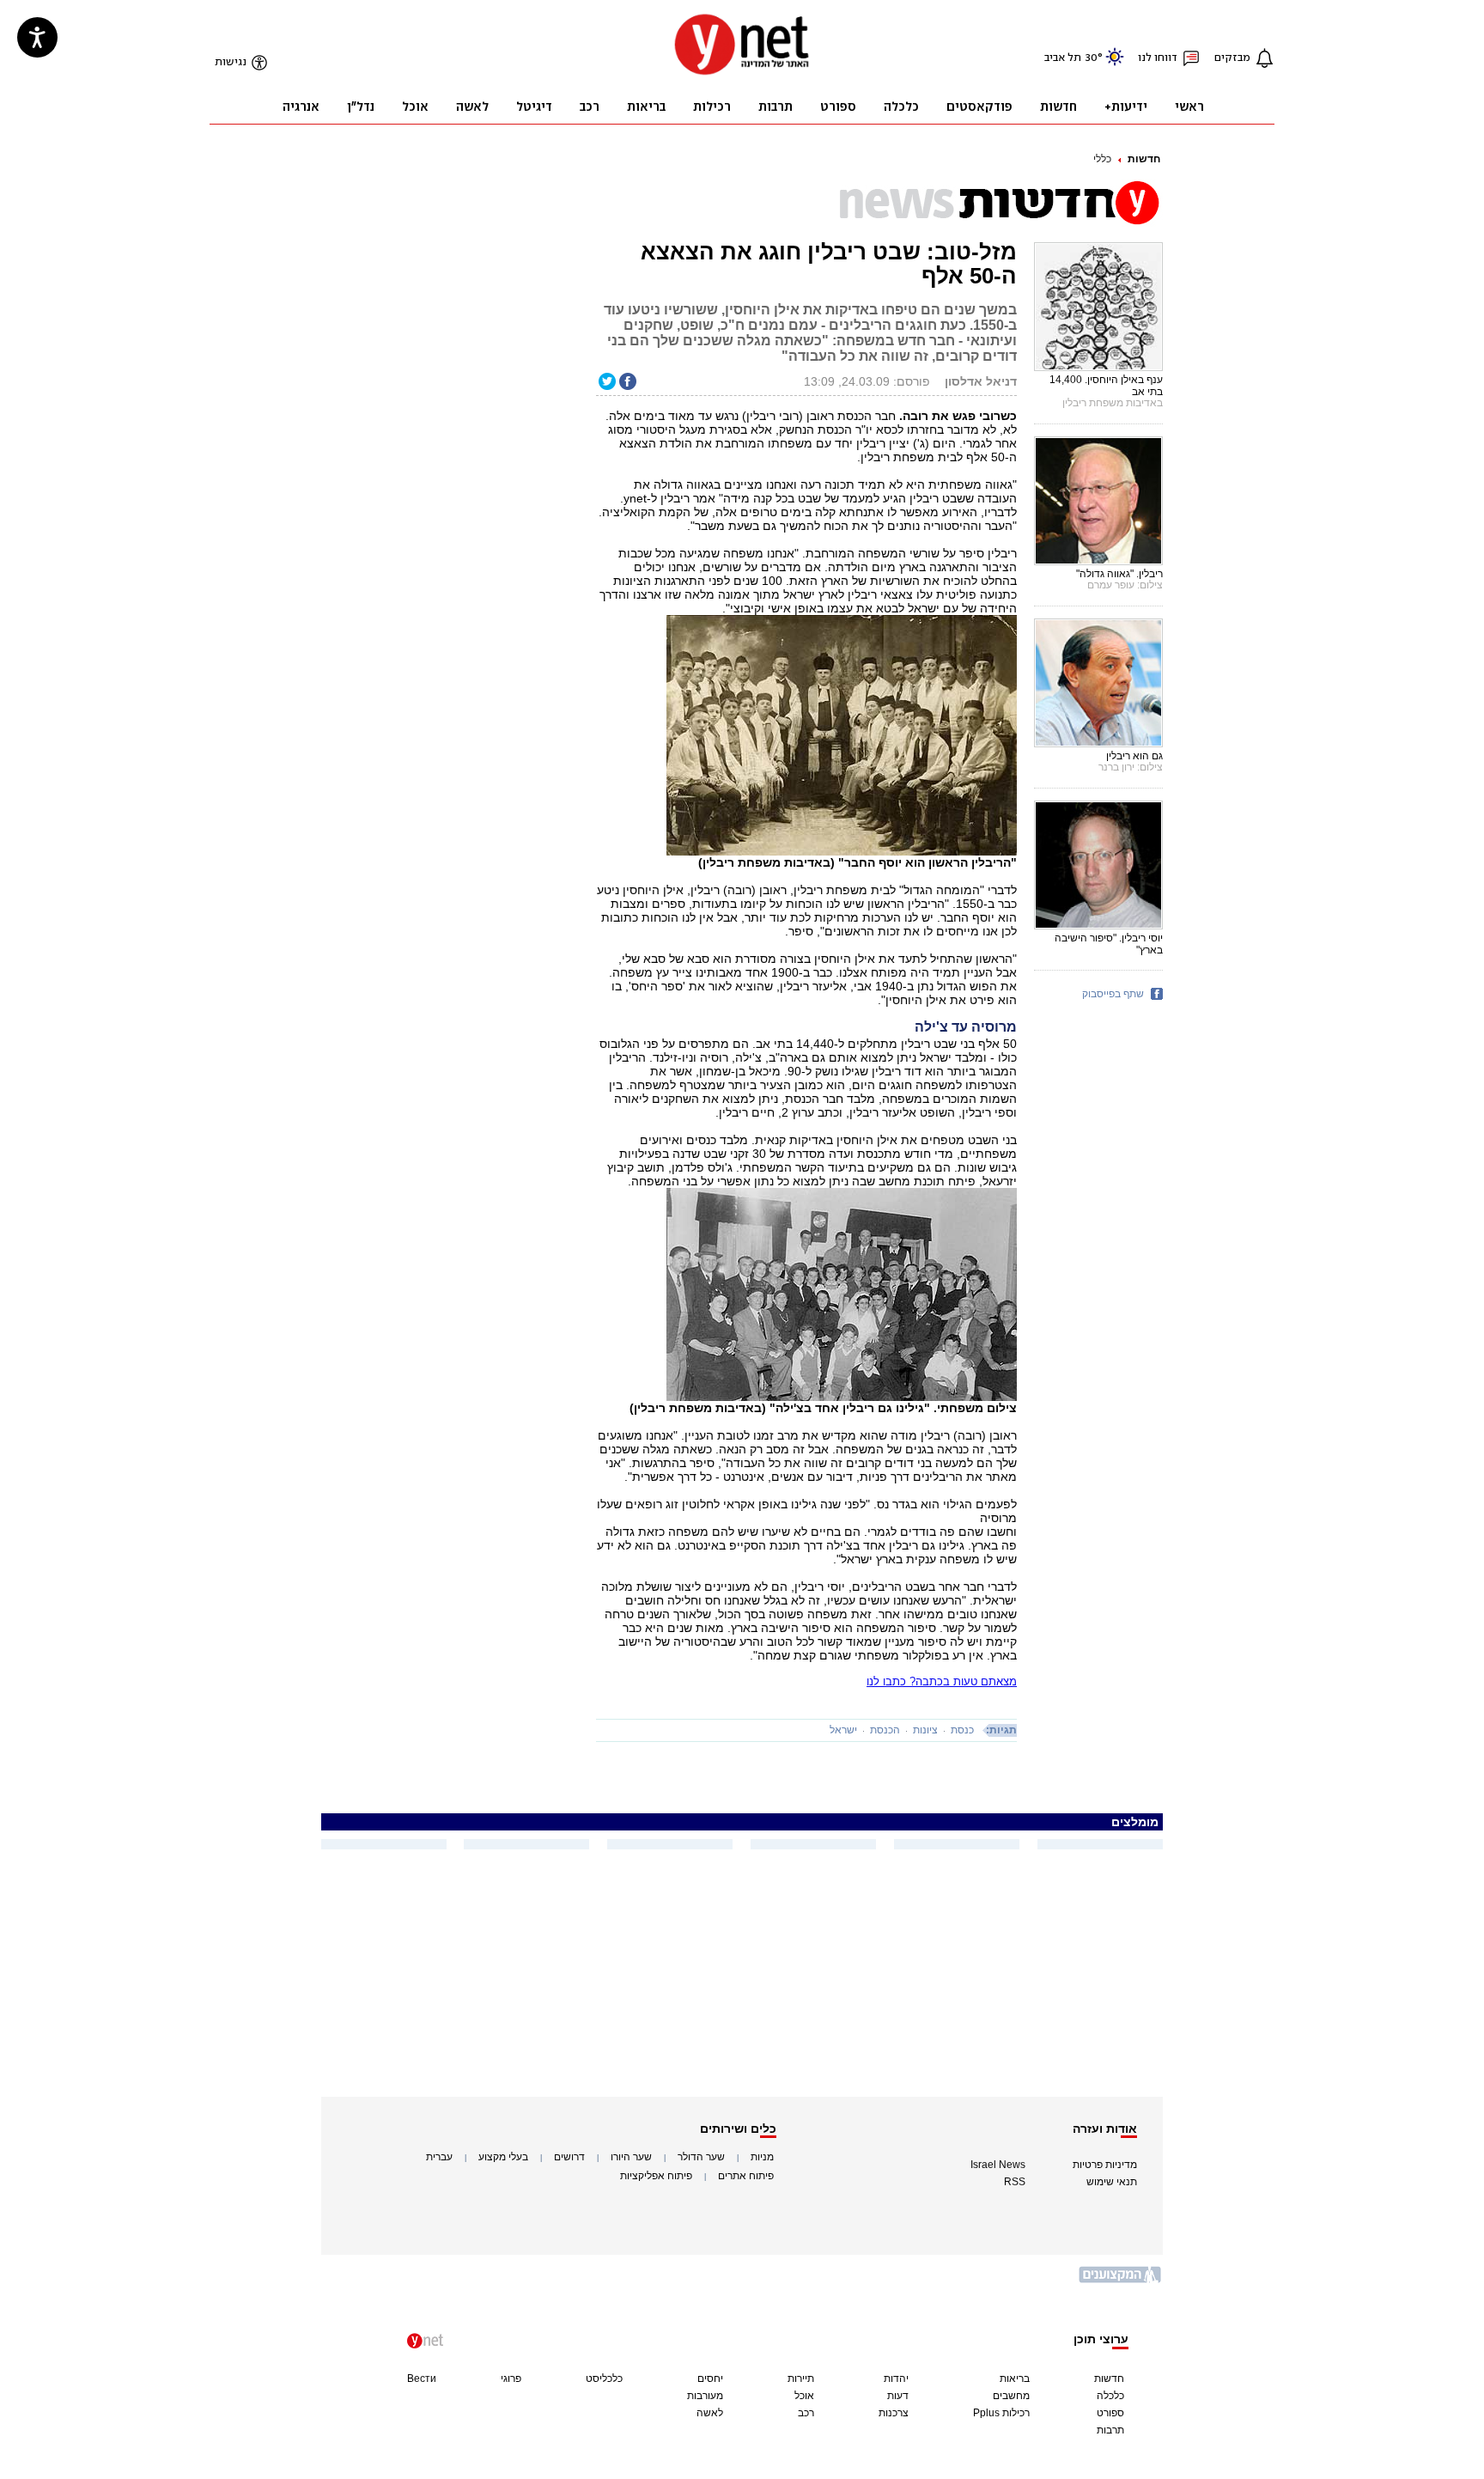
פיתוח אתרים (746, 2176)
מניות (762, 2157)
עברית (439, 2157)
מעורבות (705, 2396)
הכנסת (885, 1730)
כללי (1102, 159)
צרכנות (894, 2413)
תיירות (801, 2378)
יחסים (710, 2378)
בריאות (1015, 2378)
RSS (1015, 2182)
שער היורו (631, 2157)
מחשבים (1011, 2396)
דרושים (569, 2157)
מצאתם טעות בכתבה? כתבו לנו (942, 1681)
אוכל (804, 2396)
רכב (806, 2413)
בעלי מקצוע (503, 2157)
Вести (422, 2378)
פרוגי (511, 2378)
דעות (898, 2396)
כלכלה (1110, 2396)
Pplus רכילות (1001, 2413)
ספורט (1110, 2413)
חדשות (1144, 159)
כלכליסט (604, 2378)
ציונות (925, 1730)
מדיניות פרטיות (1105, 2165)
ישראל (843, 1730)
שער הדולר (701, 2157)
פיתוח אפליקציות (656, 2176)
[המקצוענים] (1121, 2281)
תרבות (1110, 2430)
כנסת (962, 1730)
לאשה (710, 2413)
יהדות (896, 2378)
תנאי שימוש (1112, 2182)
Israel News (998, 2165)
